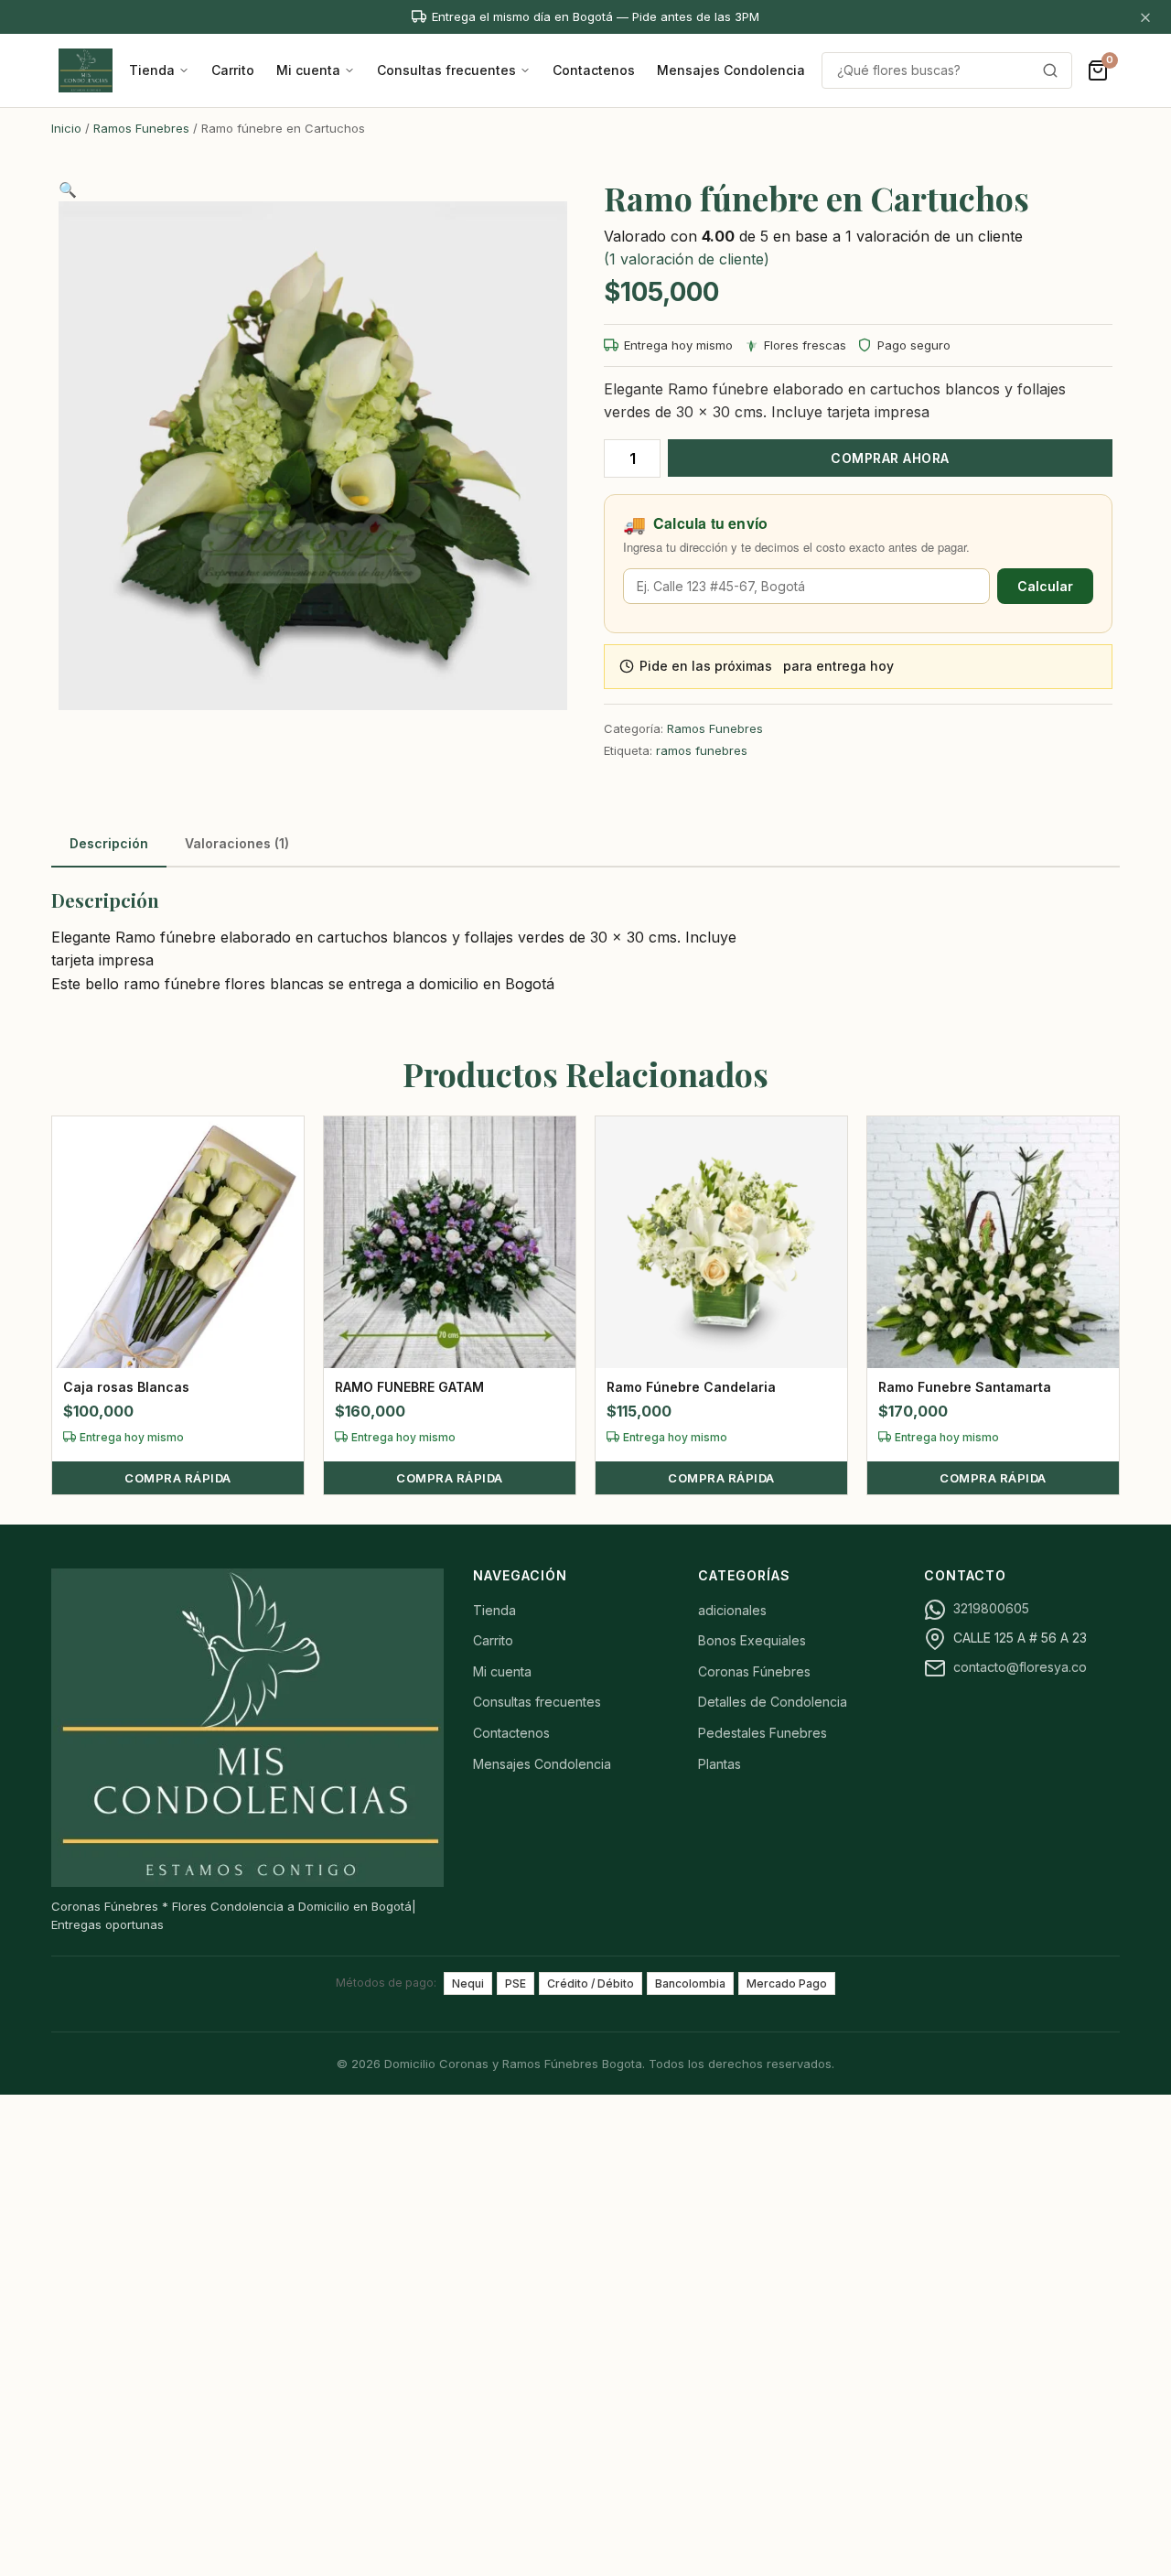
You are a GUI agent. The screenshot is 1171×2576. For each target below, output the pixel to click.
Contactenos (594, 70)
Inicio (66, 128)
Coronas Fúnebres (754, 1671)
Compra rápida (178, 1478)
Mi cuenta (308, 70)
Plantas (720, 1764)
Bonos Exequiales (752, 1640)
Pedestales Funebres (763, 1733)
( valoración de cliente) (687, 259)
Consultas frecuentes (446, 70)
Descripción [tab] (109, 843)
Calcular (1045, 586)
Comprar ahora (890, 458)
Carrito (233, 70)
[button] (68, 189)
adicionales (732, 1610)
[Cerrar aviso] (1145, 17)
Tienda (152, 70)
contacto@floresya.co (1020, 1667)
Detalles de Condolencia (773, 1702)
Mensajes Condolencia (731, 70)
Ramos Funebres (141, 128)
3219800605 (991, 1608)
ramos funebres (702, 750)
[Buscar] (1050, 70)
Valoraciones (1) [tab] (237, 843)
